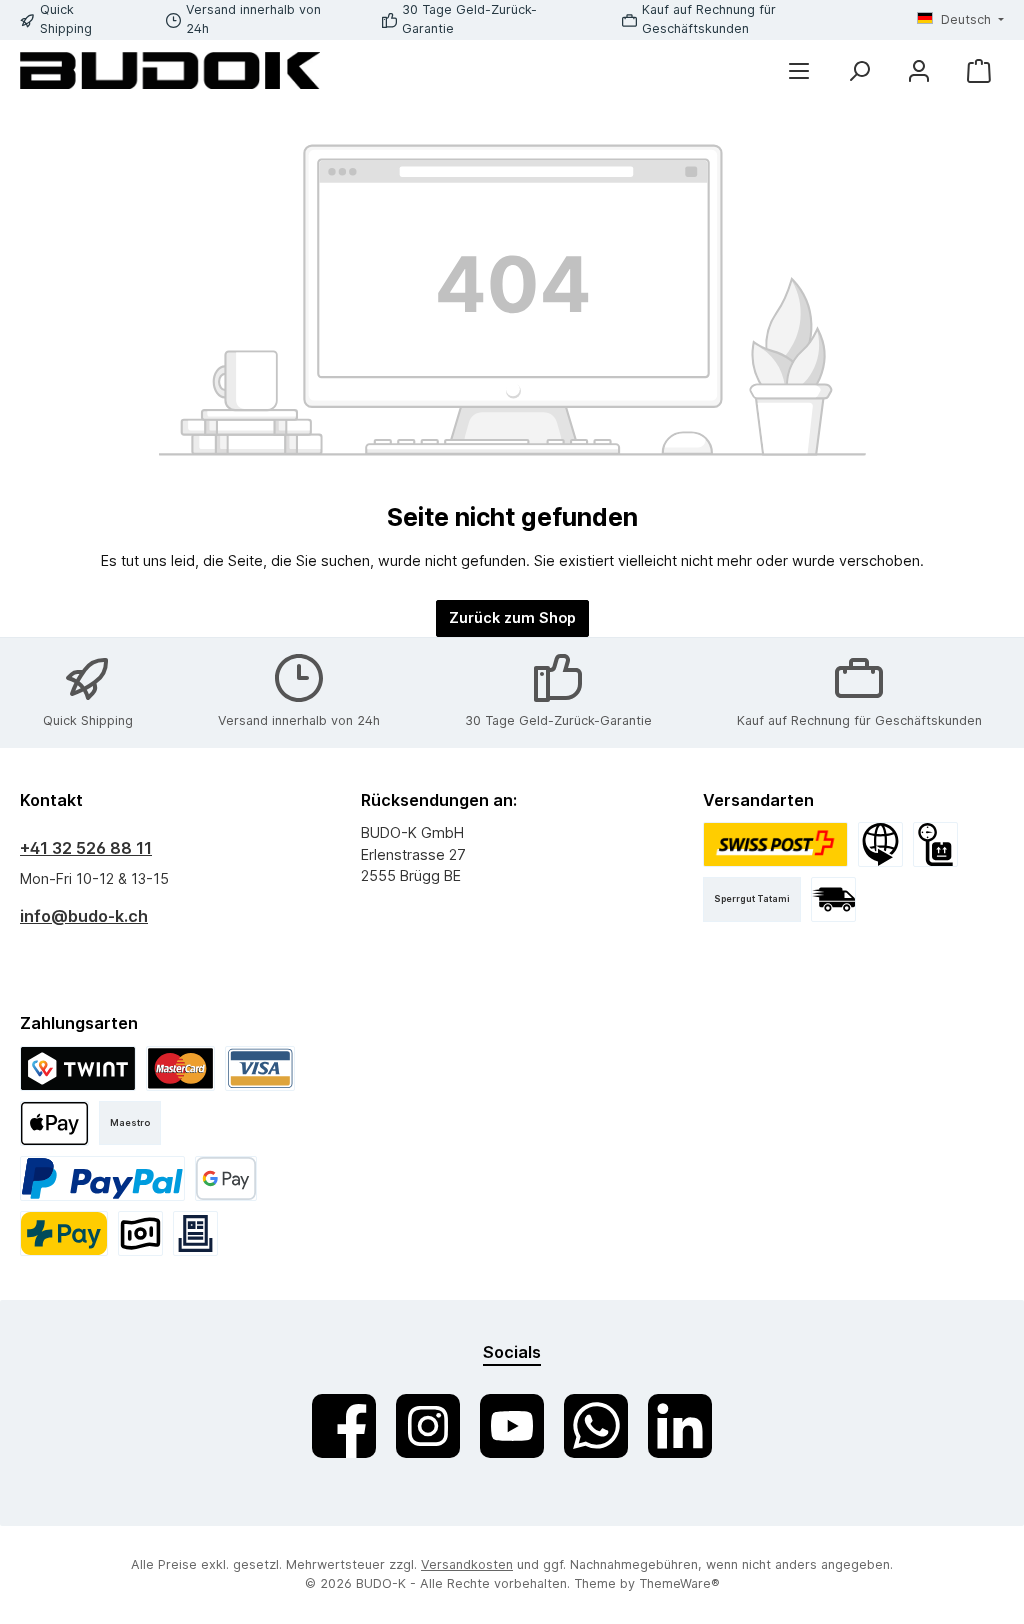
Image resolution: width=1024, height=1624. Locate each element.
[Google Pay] (226, 1178)
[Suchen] (859, 70)
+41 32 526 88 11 (86, 848)
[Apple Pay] (54, 1123)
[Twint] (78, 1068)
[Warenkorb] (979, 70)
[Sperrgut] (935, 844)
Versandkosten (467, 1564)
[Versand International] (880, 844)
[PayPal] (102, 1178)
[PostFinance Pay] (64, 1233)
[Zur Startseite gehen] (170, 70)
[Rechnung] (195, 1233)
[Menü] (799, 70)
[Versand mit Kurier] (833, 899)
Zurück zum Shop (512, 617)
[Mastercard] (181, 1068)
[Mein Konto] (919, 70)
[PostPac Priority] (776, 844)
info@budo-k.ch (84, 916)
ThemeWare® (679, 1583)
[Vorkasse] (140, 1233)
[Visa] (260, 1068)
